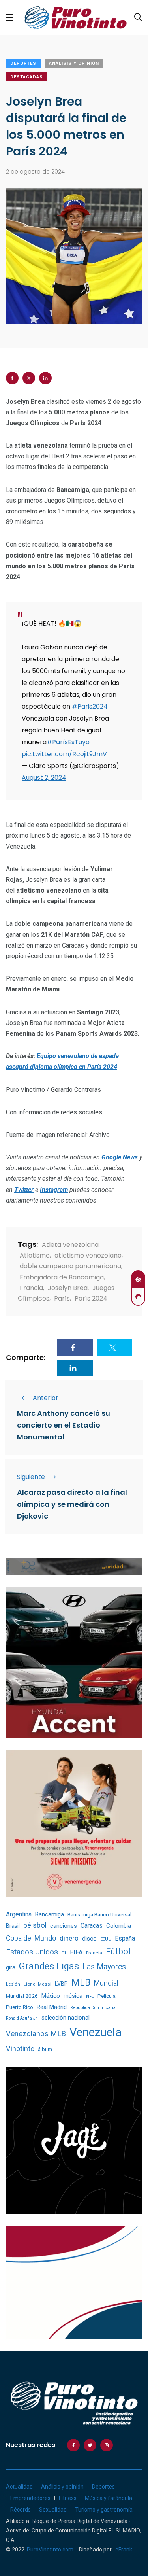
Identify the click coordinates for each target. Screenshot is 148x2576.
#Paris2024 (90, 706)
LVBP (61, 1984)
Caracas (92, 1926)
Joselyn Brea (68, 1288)
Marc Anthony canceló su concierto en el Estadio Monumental (64, 1425)
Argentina (19, 1914)
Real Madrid (52, 2007)
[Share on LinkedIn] (45, 378)
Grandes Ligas (49, 1966)
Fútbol (118, 1951)
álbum (45, 2049)
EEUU (106, 1939)
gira (11, 1967)
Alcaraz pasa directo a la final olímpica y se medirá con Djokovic (72, 1505)
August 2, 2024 (44, 778)
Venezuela (96, 2032)
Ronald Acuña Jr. (22, 2018)
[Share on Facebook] (12, 378)
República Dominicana (93, 2008)
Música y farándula (109, 2498)
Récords (21, 2510)
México (51, 1996)
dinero (69, 1938)
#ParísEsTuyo (68, 742)
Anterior (46, 1398)
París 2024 (91, 1298)
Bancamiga (50, 1914)
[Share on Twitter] (29, 378)
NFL (90, 1996)
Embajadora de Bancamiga (62, 1277)
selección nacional (66, 2018)
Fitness (68, 2498)
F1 (64, 1953)
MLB (81, 1982)
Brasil (13, 1926)
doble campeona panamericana (70, 1266)
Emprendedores (30, 2498)
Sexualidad (53, 2510)
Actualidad (19, 2487)
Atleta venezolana (70, 1245)
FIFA (76, 1952)
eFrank (124, 2550)
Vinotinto (20, 2049)
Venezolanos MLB (36, 2034)
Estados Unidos (32, 1952)
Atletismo (35, 1255)
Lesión (13, 1984)
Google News (120, 1157)
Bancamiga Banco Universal (99, 1914)
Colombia (119, 1926)
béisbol (35, 1925)
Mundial (106, 1983)
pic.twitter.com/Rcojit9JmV (64, 754)
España (125, 1938)
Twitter (24, 1190)
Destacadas (27, 77)
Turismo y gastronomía (104, 2510)
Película (107, 1996)
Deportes (23, 63)
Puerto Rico (20, 2007)
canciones (64, 1926)
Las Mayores (104, 1967)
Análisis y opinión (74, 63)
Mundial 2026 (22, 1996)
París (62, 1298)
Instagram (54, 1190)
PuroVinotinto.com (50, 2550)
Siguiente (31, 1477)
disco (89, 1939)
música (73, 1996)
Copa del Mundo (31, 1938)
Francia (31, 1288)
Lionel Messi (37, 1984)
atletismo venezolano (88, 1255)
